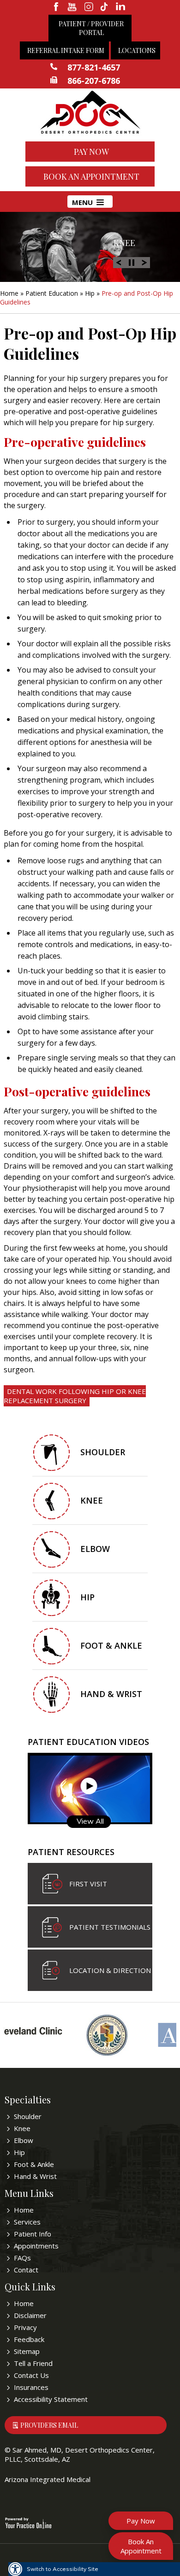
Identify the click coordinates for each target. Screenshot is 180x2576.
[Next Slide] (144, 262)
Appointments (36, 2246)
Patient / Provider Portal (91, 28)
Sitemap (27, 2351)
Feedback (29, 2339)
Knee (124, 243)
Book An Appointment (91, 176)
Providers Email (49, 2425)
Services (27, 2222)
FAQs (22, 2258)
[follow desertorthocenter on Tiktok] (105, 7)
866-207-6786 (94, 81)
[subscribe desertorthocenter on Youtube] (73, 7)
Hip (90, 293)
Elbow (95, 1549)
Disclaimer (30, 2315)
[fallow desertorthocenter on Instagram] (89, 7)
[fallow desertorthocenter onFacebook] (57, 7)
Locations (137, 50)
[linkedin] (121, 7)
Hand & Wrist (111, 1694)
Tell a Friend (33, 2363)
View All (90, 1821)
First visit (88, 1884)
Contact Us (31, 2375)
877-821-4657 (94, 67)
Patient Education (52, 293)
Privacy (25, 2327)
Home (9, 293)
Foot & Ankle (111, 1645)
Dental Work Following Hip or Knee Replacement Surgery (75, 1396)
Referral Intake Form (66, 50)
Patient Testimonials (110, 1927)
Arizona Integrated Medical (48, 2479)
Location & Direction (110, 1970)
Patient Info (33, 2234)
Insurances (31, 2387)
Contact (26, 2270)
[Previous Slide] (119, 262)
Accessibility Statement (51, 2399)
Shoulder (103, 1452)
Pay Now (91, 152)
